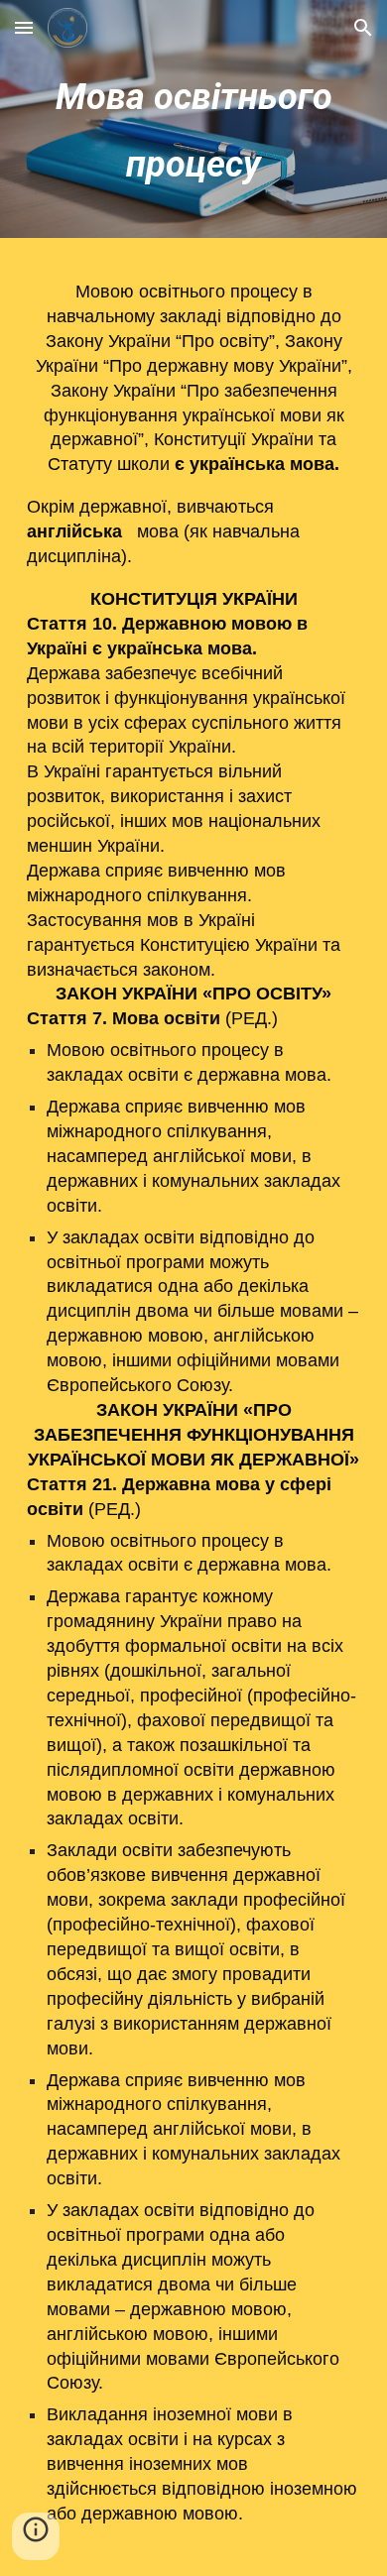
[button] (24, 27)
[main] (193, 124)
